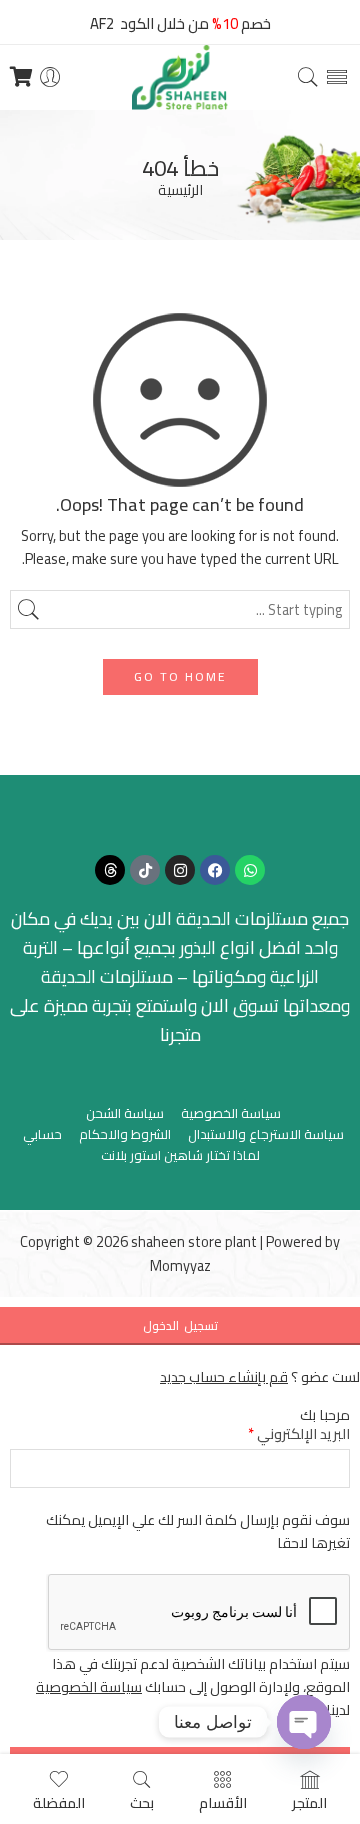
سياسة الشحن (125, 1113)
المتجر (309, 1801)
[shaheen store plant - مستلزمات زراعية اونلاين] (180, 77)
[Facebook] (215, 870)
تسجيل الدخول (180, 1325)
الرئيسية (180, 190)
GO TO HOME (180, 676)
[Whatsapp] (250, 870)
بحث (142, 1801)
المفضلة (59, 1801)
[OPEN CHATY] (304, 1722)
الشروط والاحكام (125, 1134)
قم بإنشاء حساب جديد (224, 1376)
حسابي (42, 1134)
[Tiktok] (145, 870)
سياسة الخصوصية (231, 1113)
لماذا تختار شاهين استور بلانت (180, 1155)
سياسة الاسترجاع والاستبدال (266, 1134)
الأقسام (223, 1801)
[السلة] (21, 77)
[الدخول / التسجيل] (50, 77)
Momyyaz (180, 1265)
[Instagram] (180, 870)
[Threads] (110, 870)
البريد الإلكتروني (299, 1433)
